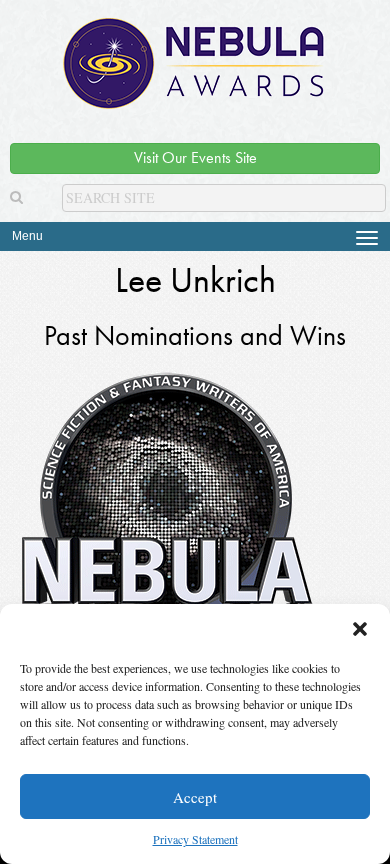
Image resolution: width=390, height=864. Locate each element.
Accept (195, 797)
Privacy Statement (195, 839)
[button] (360, 629)
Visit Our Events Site (195, 157)
